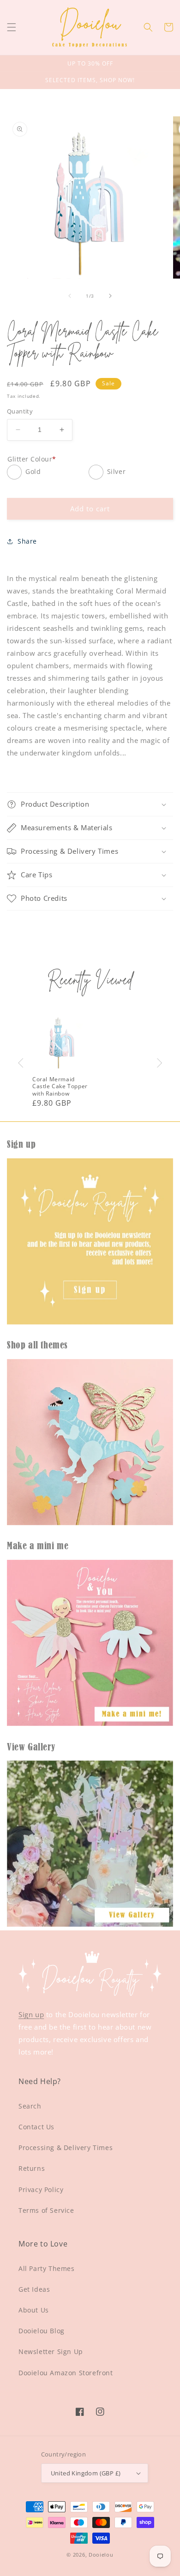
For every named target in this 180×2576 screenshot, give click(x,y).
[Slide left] (70, 296)
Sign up (31, 2014)
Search (30, 2106)
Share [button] (27, 541)
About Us (34, 2310)
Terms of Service (46, 2210)
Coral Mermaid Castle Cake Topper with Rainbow (60, 1087)
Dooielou (101, 2555)
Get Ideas (34, 2289)
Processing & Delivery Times (66, 2148)
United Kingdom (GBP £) (86, 2473)
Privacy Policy (41, 2190)
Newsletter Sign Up (51, 2351)
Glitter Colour (32, 459)
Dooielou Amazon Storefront (66, 2373)
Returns (32, 2168)
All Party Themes (47, 2268)
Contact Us (36, 2127)
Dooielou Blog (42, 2331)
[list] (90, 1063)
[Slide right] (110, 296)
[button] (12, 27)
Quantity (20, 411)
